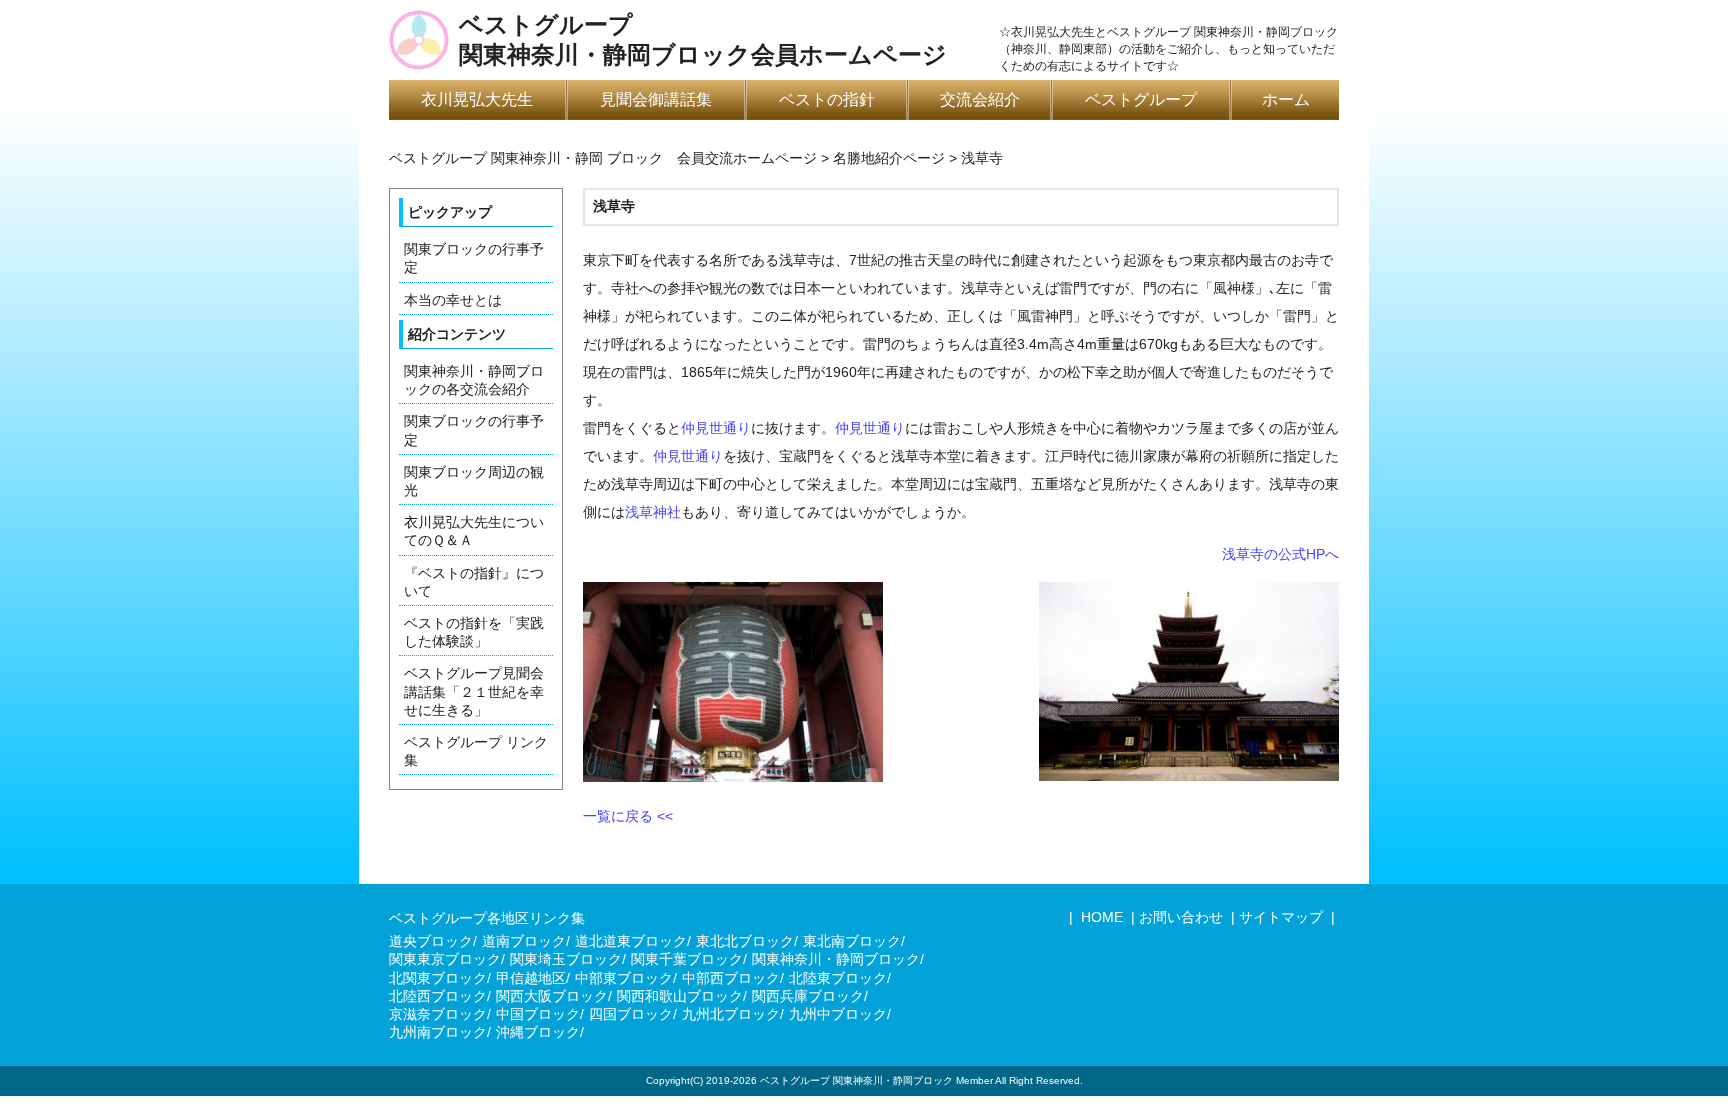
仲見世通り (716, 428)
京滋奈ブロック (438, 1014)
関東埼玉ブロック (566, 959)
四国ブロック (631, 1014)
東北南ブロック (852, 941)
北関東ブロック (438, 978)
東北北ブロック (745, 941)
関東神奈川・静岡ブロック (836, 959)
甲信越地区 (531, 978)
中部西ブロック (731, 978)
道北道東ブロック (631, 941)
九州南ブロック (438, 1032)
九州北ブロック (731, 1014)
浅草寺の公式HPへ (1280, 554)
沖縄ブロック (538, 1032)
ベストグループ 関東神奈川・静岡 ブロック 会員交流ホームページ (603, 158)
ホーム (1286, 99)
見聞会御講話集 (656, 99)
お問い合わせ (1181, 917)
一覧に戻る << (628, 816)
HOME (1100, 917)
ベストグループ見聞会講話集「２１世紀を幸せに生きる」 (474, 691)
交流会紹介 (980, 99)
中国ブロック (538, 1014)
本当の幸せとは (453, 300)
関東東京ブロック (445, 959)
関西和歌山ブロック (680, 996)
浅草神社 (653, 512)
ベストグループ (1141, 99)
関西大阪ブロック (552, 996)
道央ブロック (431, 941)
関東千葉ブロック (687, 959)
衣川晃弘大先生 (477, 99)
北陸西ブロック (438, 996)
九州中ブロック (838, 1014)
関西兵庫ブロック (808, 996)
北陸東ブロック (838, 978)
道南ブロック (524, 941)
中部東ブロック (624, 978)
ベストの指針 (827, 99)
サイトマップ (1281, 917)
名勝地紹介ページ (889, 158)
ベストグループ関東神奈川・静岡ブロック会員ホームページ (703, 40)
